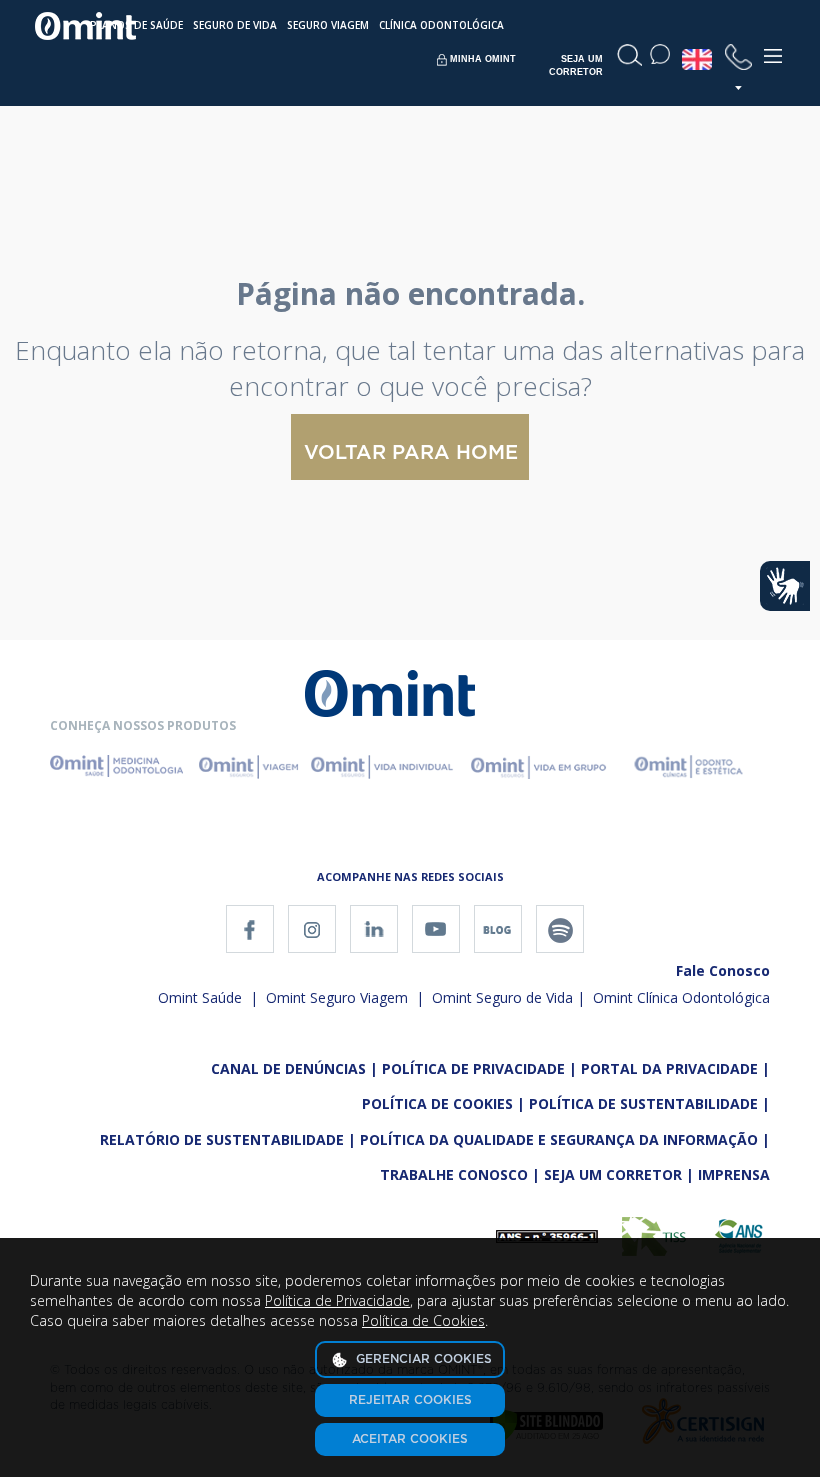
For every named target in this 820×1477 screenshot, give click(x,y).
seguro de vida (235, 25)
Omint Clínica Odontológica (681, 997)
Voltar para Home (411, 453)
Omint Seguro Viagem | (343, 997)
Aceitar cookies (410, 1439)
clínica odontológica (441, 25)
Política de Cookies (423, 1320)
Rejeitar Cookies (410, 1400)
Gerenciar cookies (422, 1359)
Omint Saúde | (208, 997)
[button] (738, 67)
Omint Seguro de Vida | (508, 997)
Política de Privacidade (337, 1300)
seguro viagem (328, 25)
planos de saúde (136, 25)
